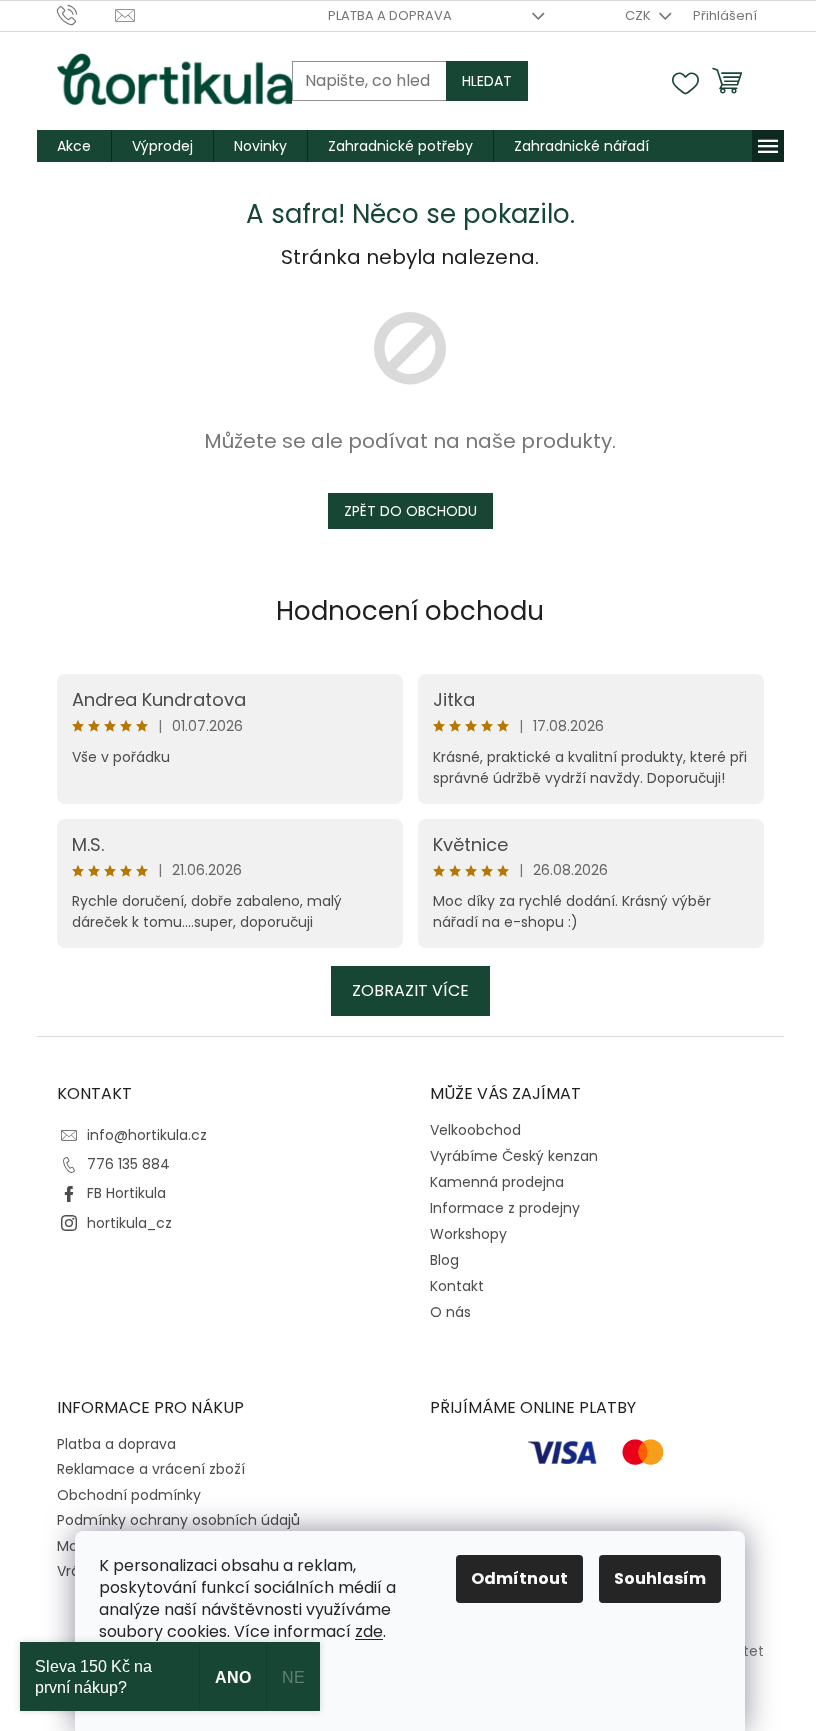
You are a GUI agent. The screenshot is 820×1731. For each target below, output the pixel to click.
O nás (450, 1312)
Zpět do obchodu (410, 511)
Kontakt (457, 1286)
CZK (639, 15)
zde (369, 1631)
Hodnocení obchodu (410, 611)
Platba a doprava (390, 15)
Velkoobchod (475, 1130)
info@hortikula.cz (147, 1135)
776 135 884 (128, 1164)
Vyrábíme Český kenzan (514, 1156)
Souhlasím (660, 1578)
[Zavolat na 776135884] (86, 14)
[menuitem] (74, 146)
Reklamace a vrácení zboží (151, 1469)
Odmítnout (519, 1578)
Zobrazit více (410, 990)
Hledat (487, 81)
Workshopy (468, 1234)
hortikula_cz (129, 1223)
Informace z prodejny (505, 1208)
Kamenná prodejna (497, 1182)
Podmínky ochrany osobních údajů (178, 1520)
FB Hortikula (126, 1193)
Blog (444, 1260)
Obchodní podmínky (129, 1495)
